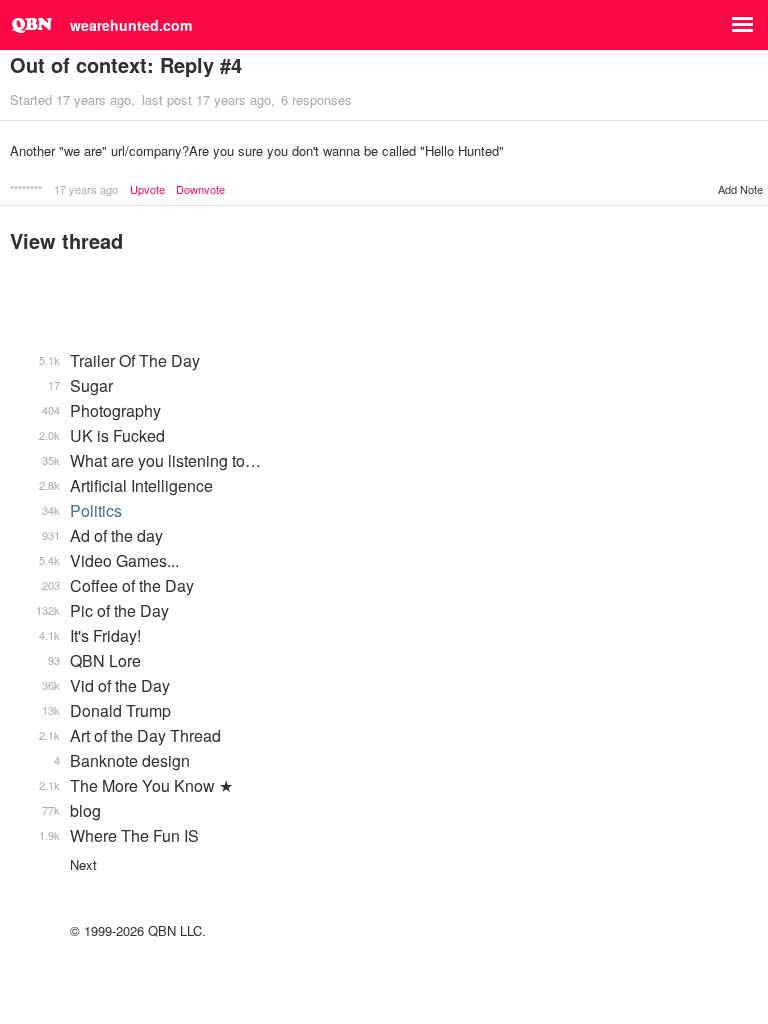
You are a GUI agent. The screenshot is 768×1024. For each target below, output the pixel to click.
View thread (66, 240)
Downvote (200, 189)
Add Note (740, 189)
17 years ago (86, 189)
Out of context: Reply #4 (126, 64)
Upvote (147, 189)
